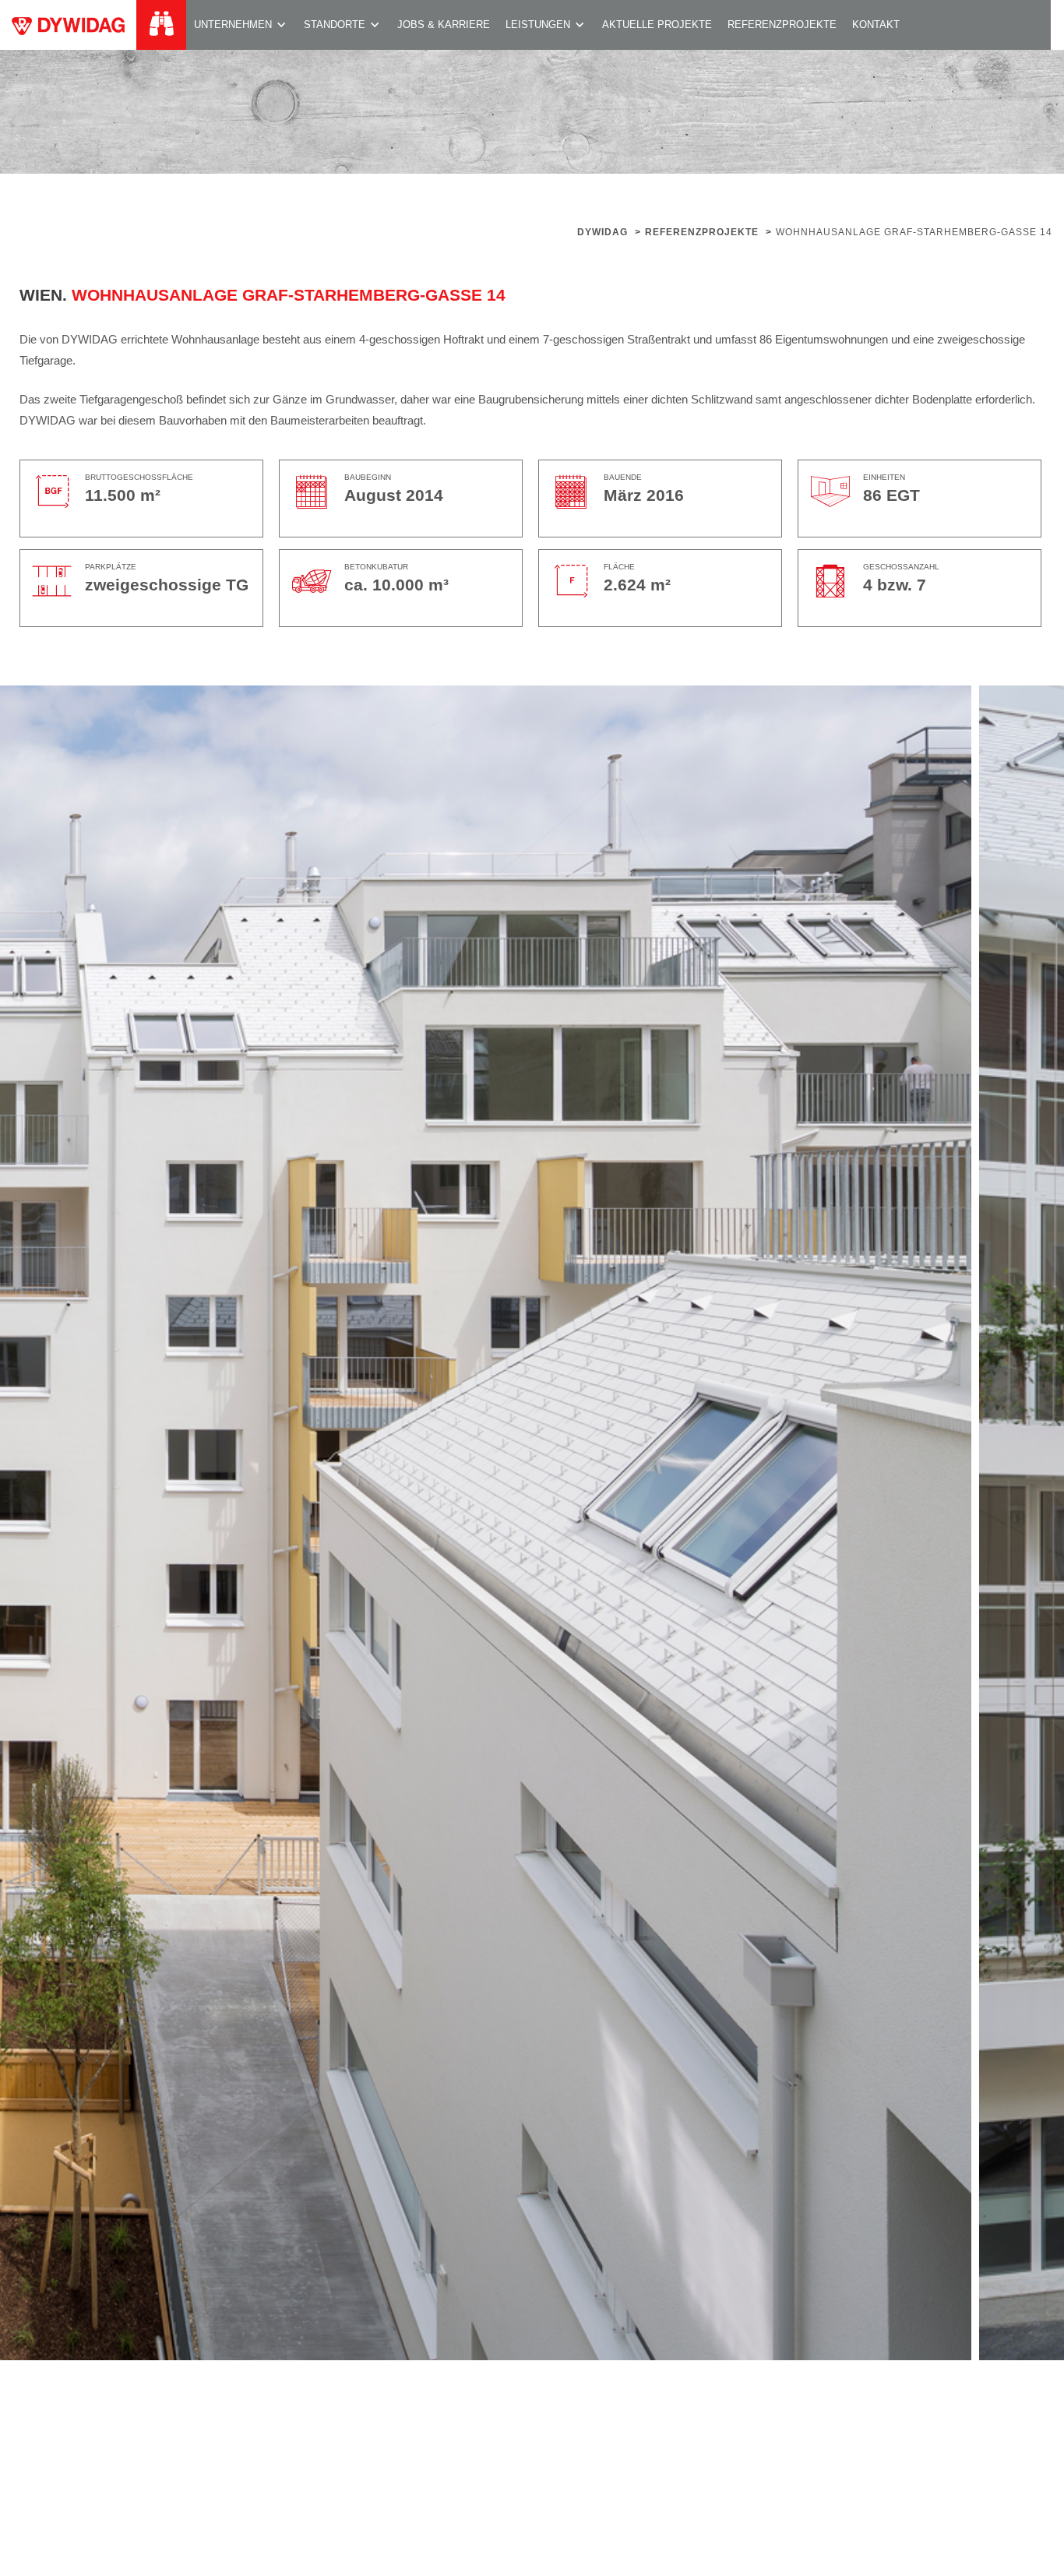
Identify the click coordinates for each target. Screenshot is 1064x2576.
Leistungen (538, 25)
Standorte (335, 25)
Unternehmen (233, 25)
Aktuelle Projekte (657, 25)
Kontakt (876, 25)
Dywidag (602, 232)
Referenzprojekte (782, 25)
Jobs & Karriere (444, 25)
